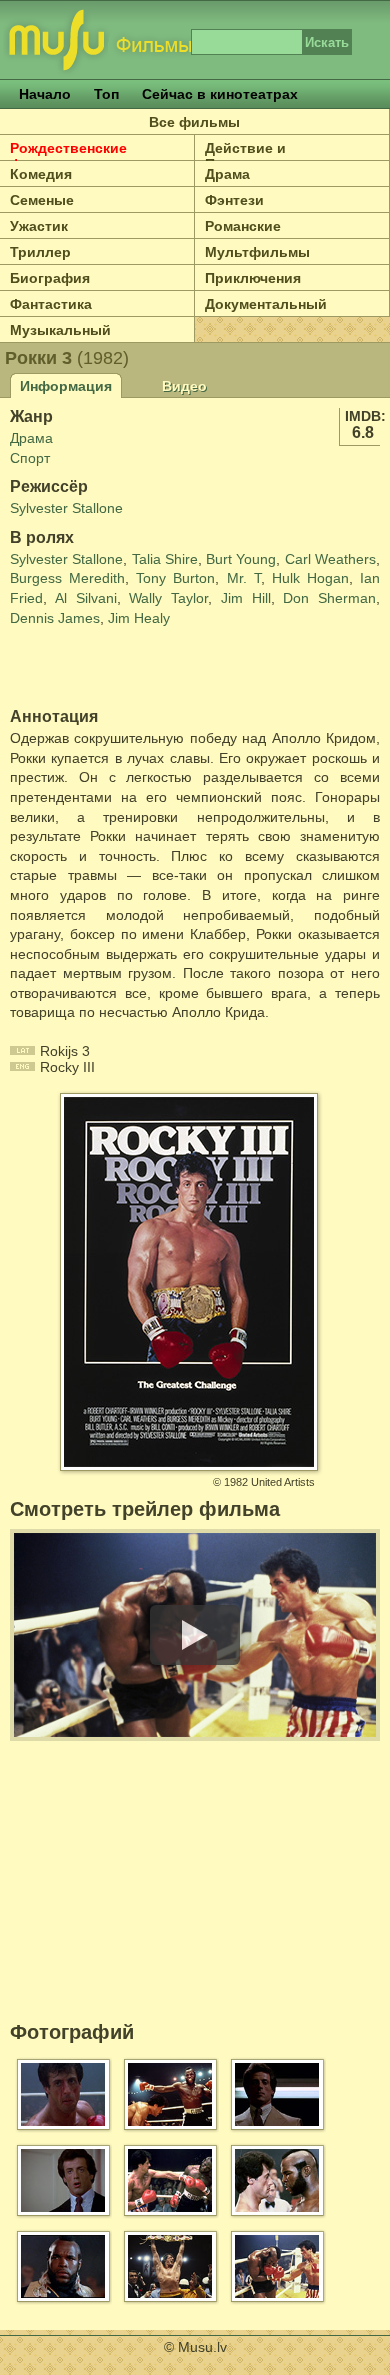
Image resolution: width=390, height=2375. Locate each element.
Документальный (266, 304)
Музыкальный (60, 330)
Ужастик (39, 226)
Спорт (30, 458)
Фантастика (51, 304)
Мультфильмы (257, 252)
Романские (243, 226)
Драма (227, 174)
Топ (106, 94)
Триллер (40, 252)
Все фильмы (194, 122)
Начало (45, 94)
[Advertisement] (127, 668)
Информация (66, 386)
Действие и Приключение (253, 156)
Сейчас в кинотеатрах (220, 94)
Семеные (42, 200)
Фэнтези (234, 200)
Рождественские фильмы (68, 156)
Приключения (253, 278)
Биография (50, 278)
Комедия (41, 174)
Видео (184, 386)
